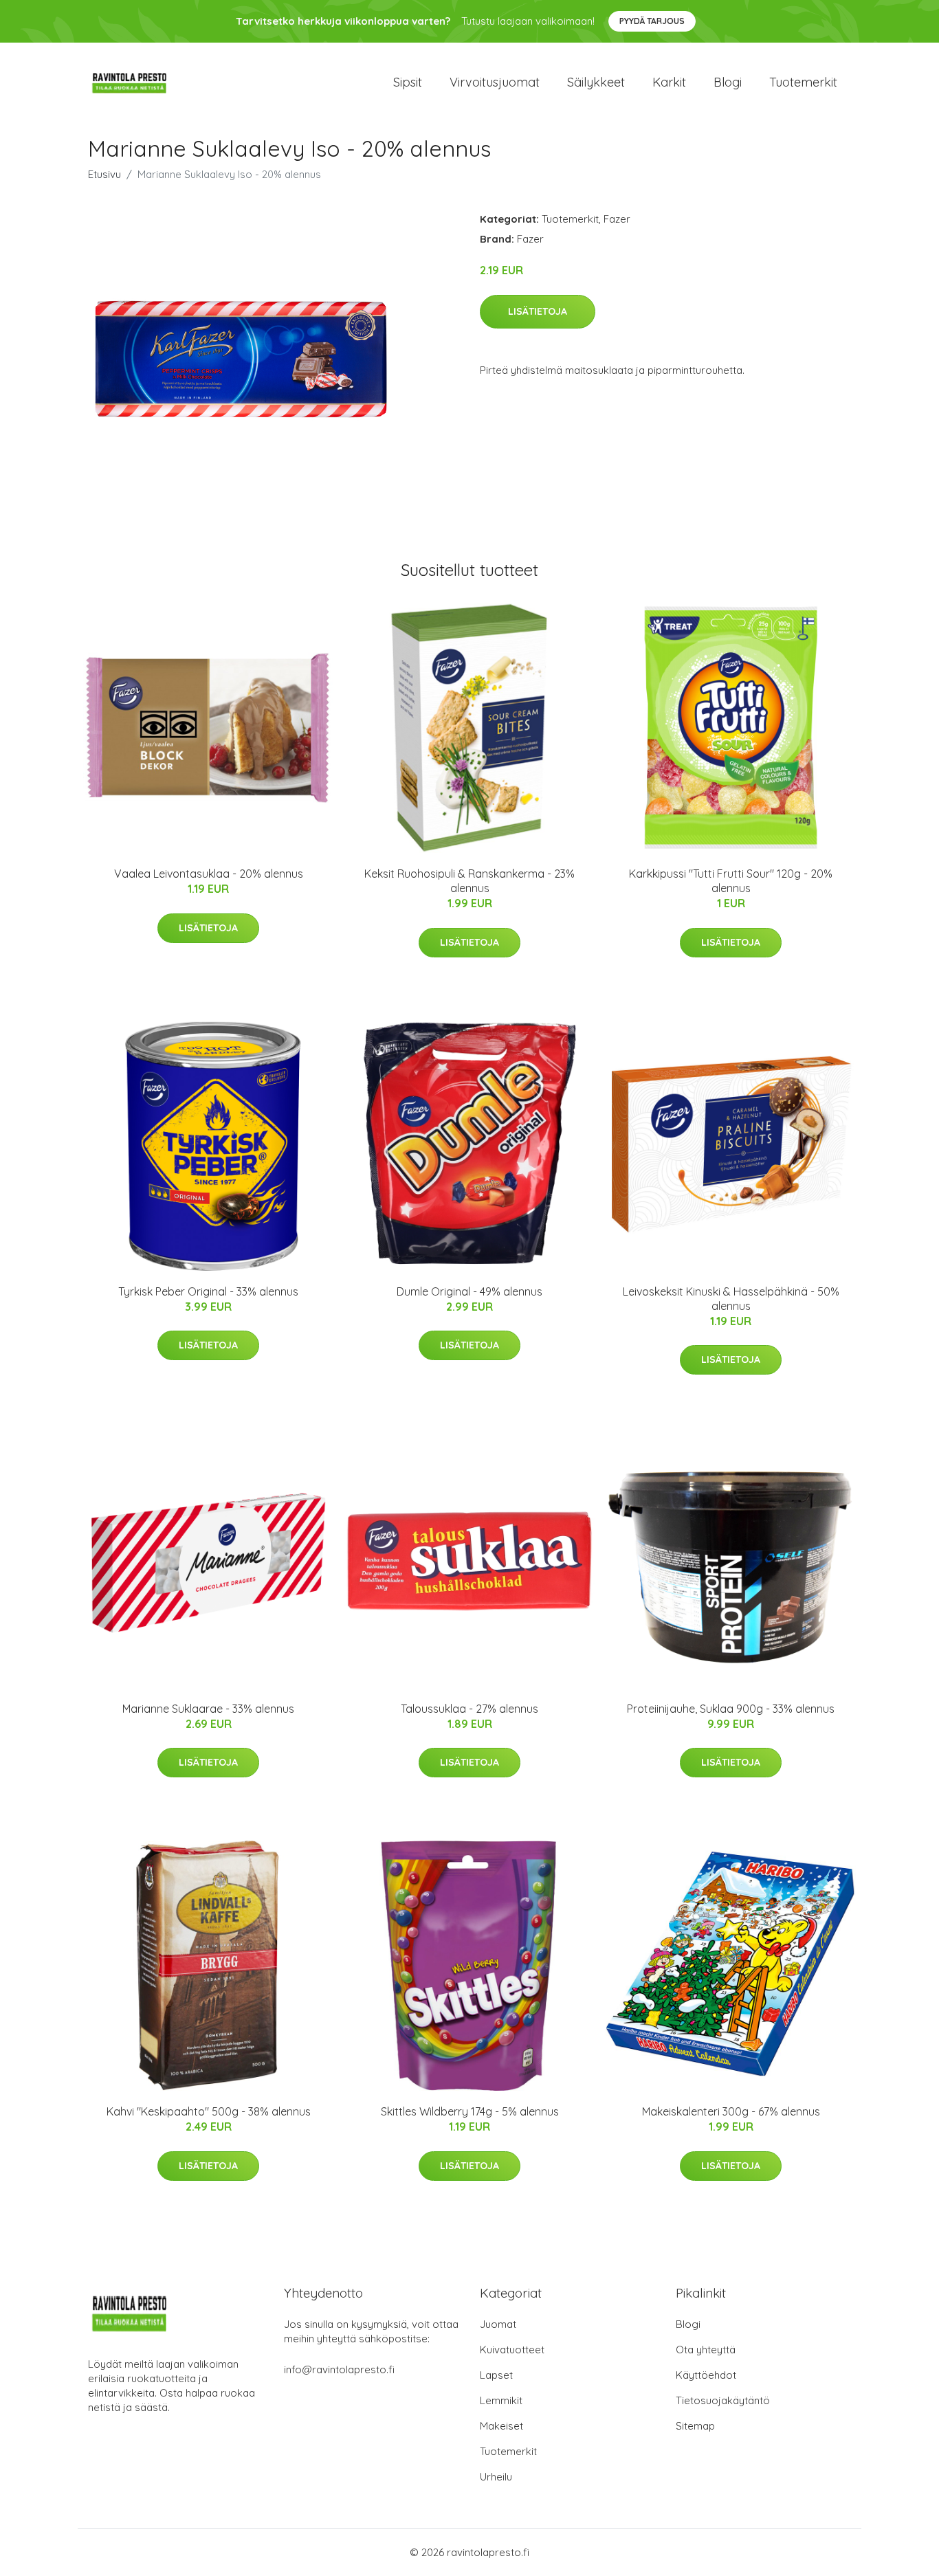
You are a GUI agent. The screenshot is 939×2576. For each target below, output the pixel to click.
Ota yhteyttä (706, 2350)
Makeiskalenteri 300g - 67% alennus (731, 2111)
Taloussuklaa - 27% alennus (469, 1709)
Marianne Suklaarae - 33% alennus (208, 1709)
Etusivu (104, 174)
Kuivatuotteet (512, 2350)
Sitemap (695, 2426)
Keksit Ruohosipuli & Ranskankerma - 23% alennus (469, 881)
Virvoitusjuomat (495, 82)
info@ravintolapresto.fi (339, 2369)
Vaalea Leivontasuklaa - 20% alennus (209, 874)
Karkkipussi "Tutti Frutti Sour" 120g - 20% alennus (731, 881)
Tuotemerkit (803, 82)
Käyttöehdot (706, 2375)
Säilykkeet (596, 82)
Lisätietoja (538, 311)
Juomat (498, 2324)
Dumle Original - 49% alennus (469, 1291)
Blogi (728, 82)
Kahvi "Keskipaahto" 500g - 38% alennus (209, 2111)
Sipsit (408, 82)
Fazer (617, 219)
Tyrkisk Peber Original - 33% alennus (208, 1291)
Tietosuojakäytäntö (723, 2400)
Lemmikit (501, 2400)
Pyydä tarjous (652, 21)
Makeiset (501, 2426)
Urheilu (496, 2477)
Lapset (496, 2375)
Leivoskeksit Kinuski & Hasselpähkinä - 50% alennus (731, 1299)
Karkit (669, 82)
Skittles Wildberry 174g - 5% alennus (470, 2111)
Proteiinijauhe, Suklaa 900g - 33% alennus (731, 1709)
